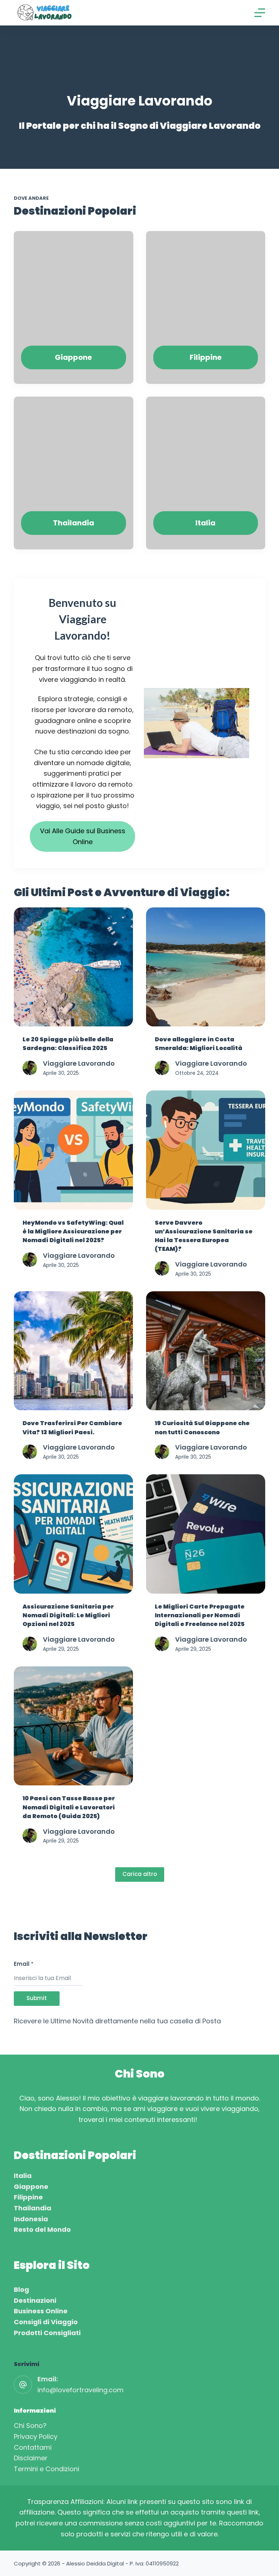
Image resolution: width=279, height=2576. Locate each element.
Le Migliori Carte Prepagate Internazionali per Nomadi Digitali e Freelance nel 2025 (200, 1615)
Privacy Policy (36, 2436)
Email (24, 1964)
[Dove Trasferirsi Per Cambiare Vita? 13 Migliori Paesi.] (73, 1351)
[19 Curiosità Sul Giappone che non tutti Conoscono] (206, 1351)
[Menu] (260, 13)
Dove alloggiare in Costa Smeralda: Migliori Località (199, 1044)
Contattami (33, 2447)
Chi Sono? (30, 2426)
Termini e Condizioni (46, 2469)
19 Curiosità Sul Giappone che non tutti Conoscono (202, 1428)
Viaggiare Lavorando (79, 1063)
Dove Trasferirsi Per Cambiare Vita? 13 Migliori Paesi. (72, 1428)
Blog (21, 2289)
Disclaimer (31, 2458)
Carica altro (140, 1874)
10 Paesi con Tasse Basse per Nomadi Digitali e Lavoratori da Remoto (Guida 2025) (69, 1807)
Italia (23, 2176)
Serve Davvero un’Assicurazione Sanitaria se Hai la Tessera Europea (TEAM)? (204, 1236)
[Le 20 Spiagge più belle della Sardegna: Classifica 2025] (73, 967)
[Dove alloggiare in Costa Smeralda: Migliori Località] (206, 967)
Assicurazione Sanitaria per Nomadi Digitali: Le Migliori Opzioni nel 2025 (68, 1615)
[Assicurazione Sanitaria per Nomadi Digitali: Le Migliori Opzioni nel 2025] (73, 1534)
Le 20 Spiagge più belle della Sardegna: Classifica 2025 (68, 1044)
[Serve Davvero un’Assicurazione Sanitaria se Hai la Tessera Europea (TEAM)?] (206, 1150)
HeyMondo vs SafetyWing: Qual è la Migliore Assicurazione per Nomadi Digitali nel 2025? (73, 1231)
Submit (37, 1998)
